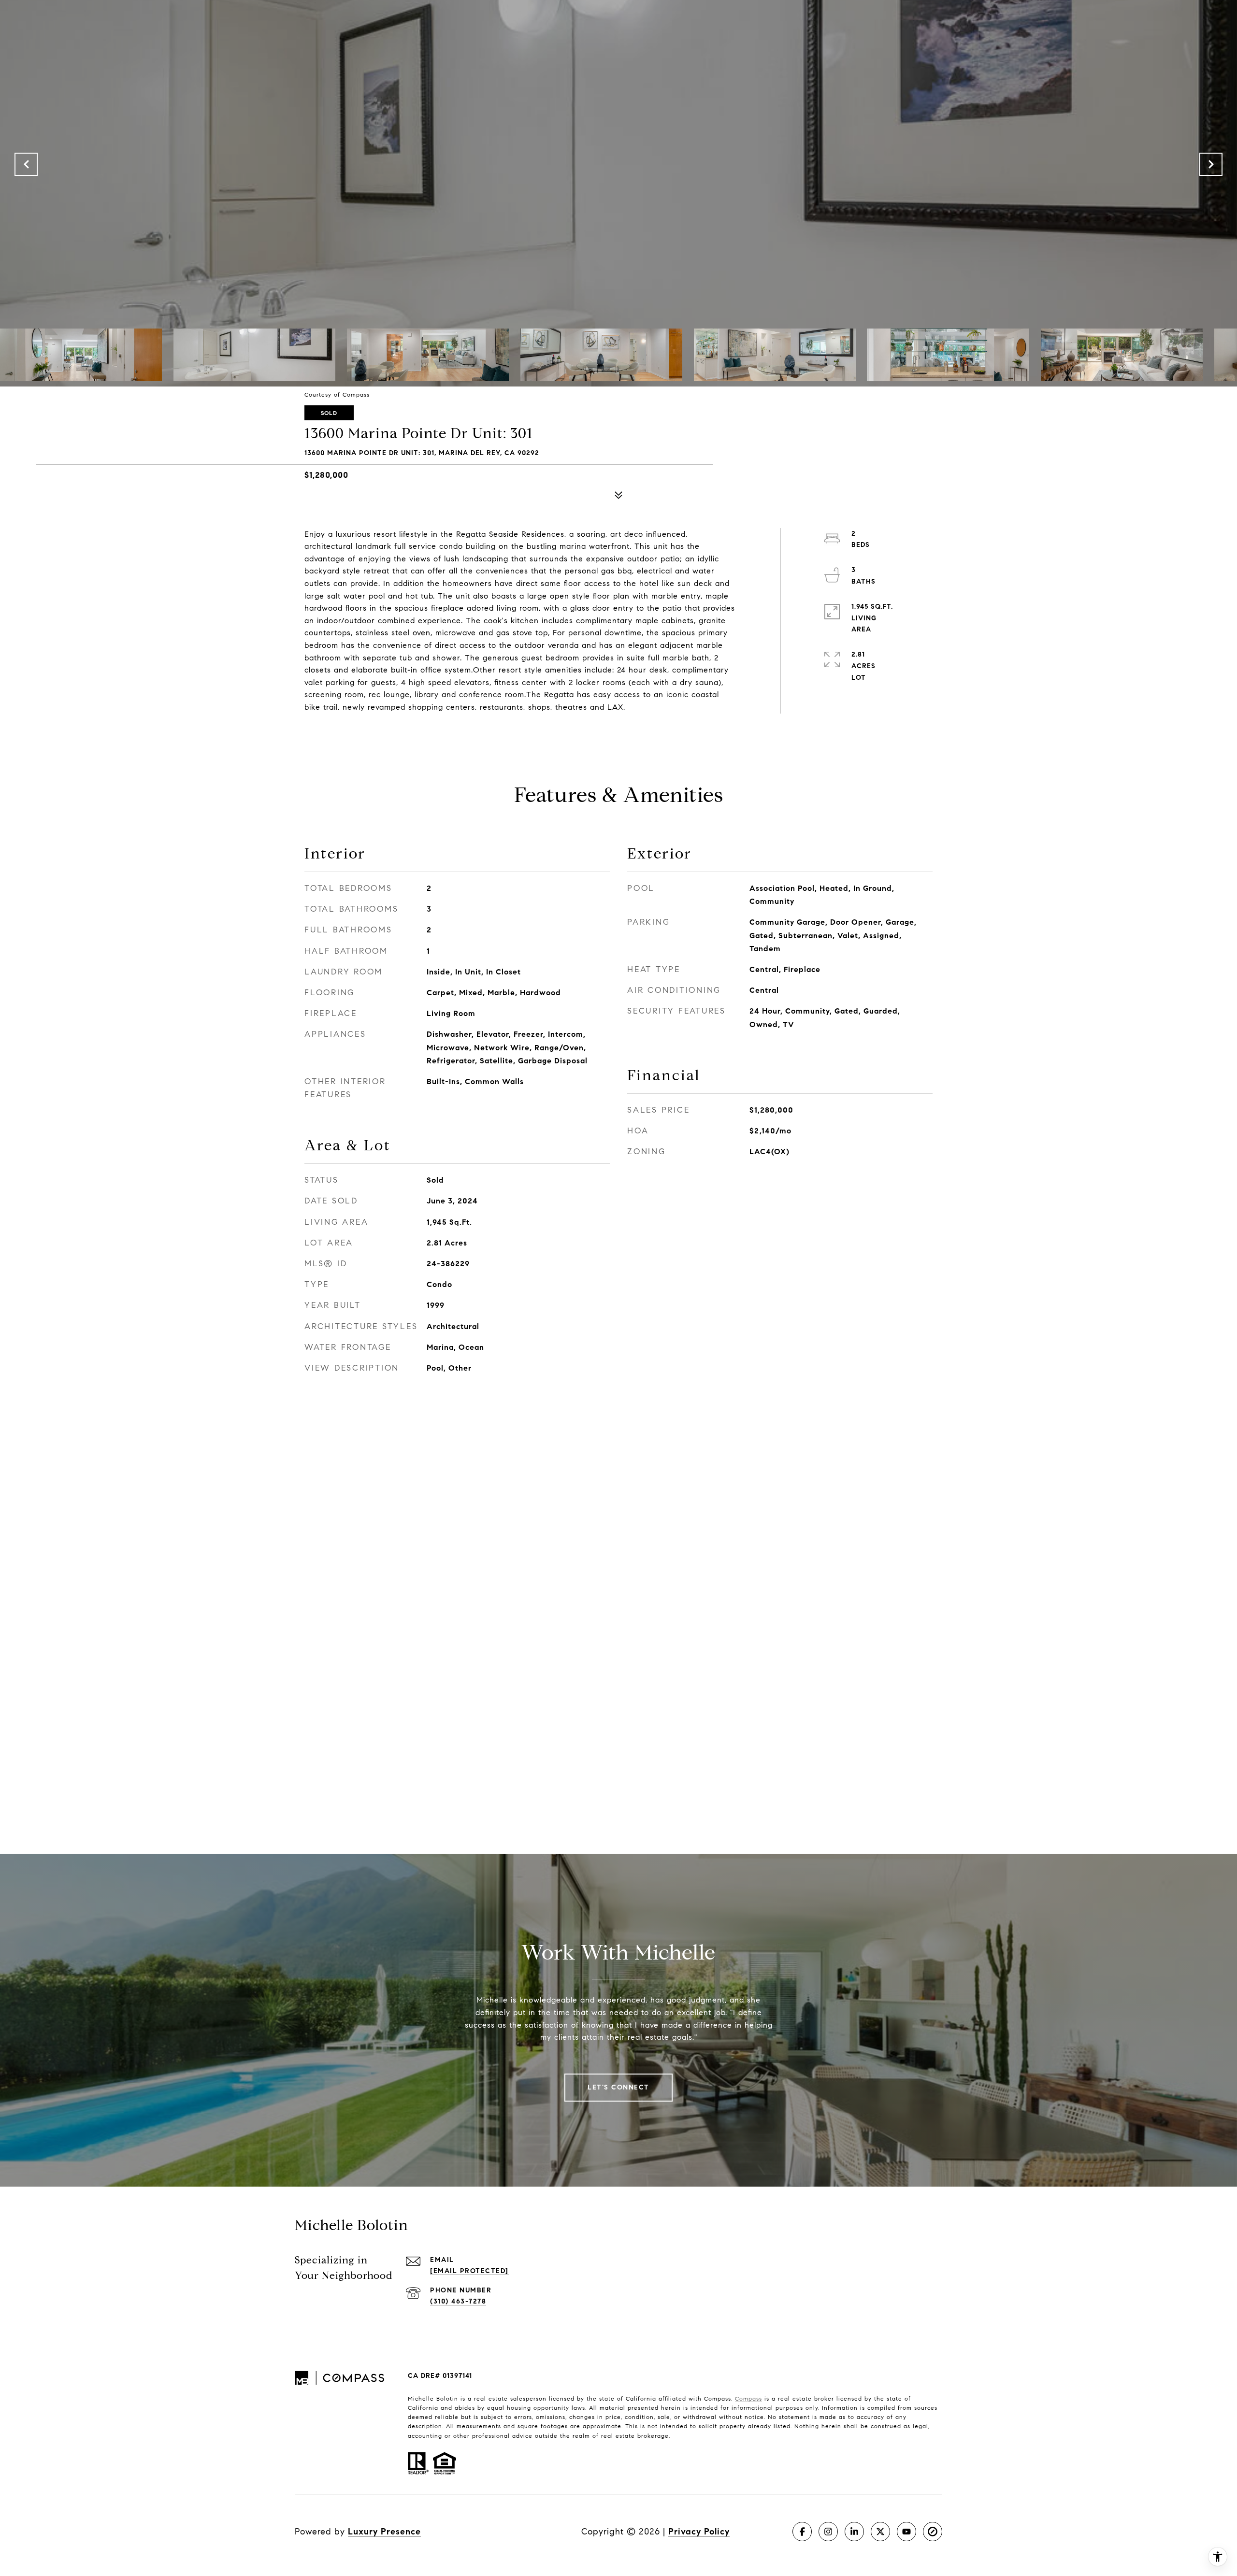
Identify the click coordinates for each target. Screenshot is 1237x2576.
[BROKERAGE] (933, 2532)
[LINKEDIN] (854, 2532)
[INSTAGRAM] (828, 2532)
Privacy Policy (699, 2532)
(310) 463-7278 (458, 2301)
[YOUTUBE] (906, 2532)
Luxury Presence (384, 2532)
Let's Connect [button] (618, 2087)
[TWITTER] (880, 2532)
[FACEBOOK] (802, 2532)
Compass (748, 2398)
